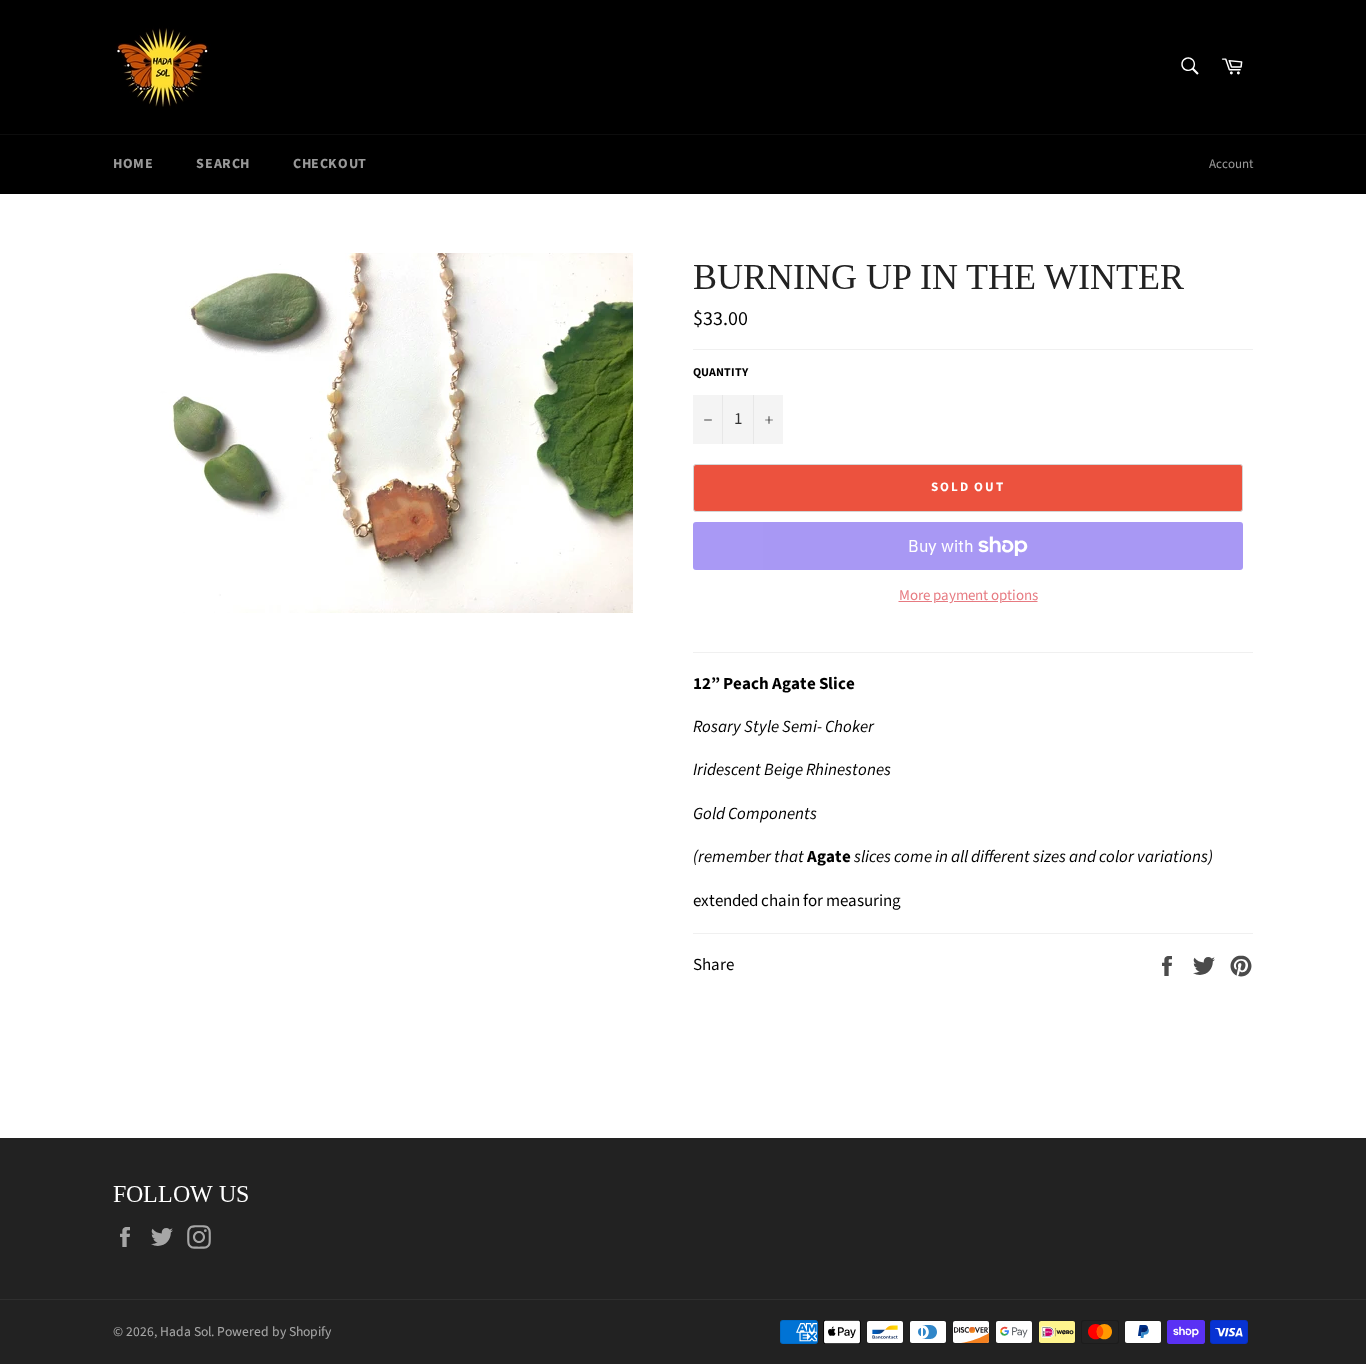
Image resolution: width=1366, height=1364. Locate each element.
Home (133, 164)
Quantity (720, 373)
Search (223, 164)
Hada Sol (185, 1331)
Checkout (330, 164)
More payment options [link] (968, 596)
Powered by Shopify (274, 1331)
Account (1231, 164)
